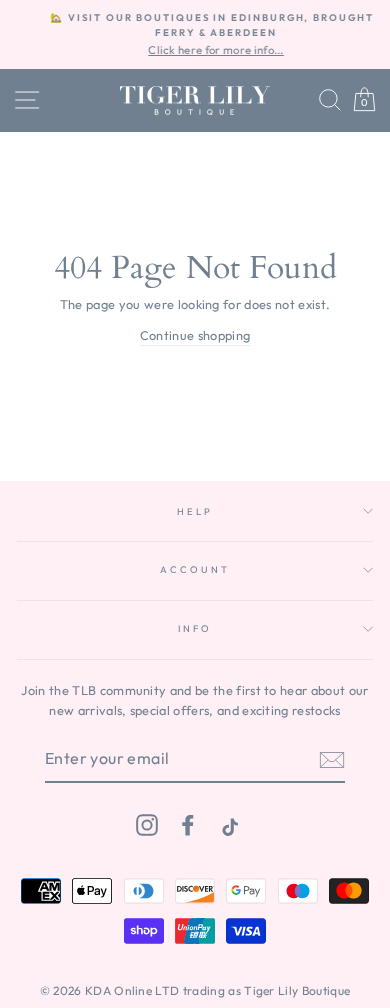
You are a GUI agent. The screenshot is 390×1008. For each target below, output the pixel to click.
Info (194, 628)
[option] (201, 34)
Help (194, 511)
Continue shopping (195, 335)
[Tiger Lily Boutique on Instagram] (147, 824)
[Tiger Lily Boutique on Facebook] (188, 824)
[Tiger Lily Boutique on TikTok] (228, 824)
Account (194, 569)
